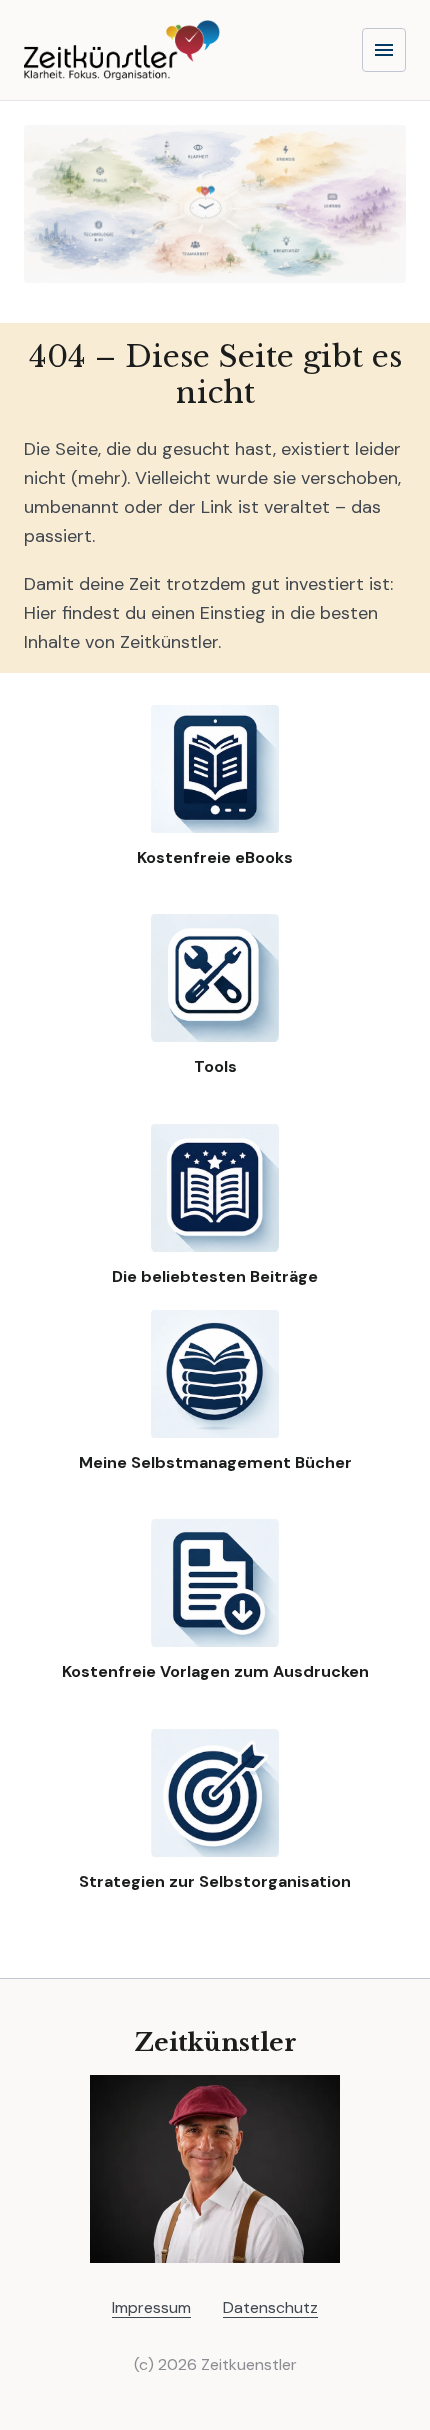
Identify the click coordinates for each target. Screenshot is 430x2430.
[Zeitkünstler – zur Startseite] (122, 50)
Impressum (151, 2307)
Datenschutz (270, 2307)
